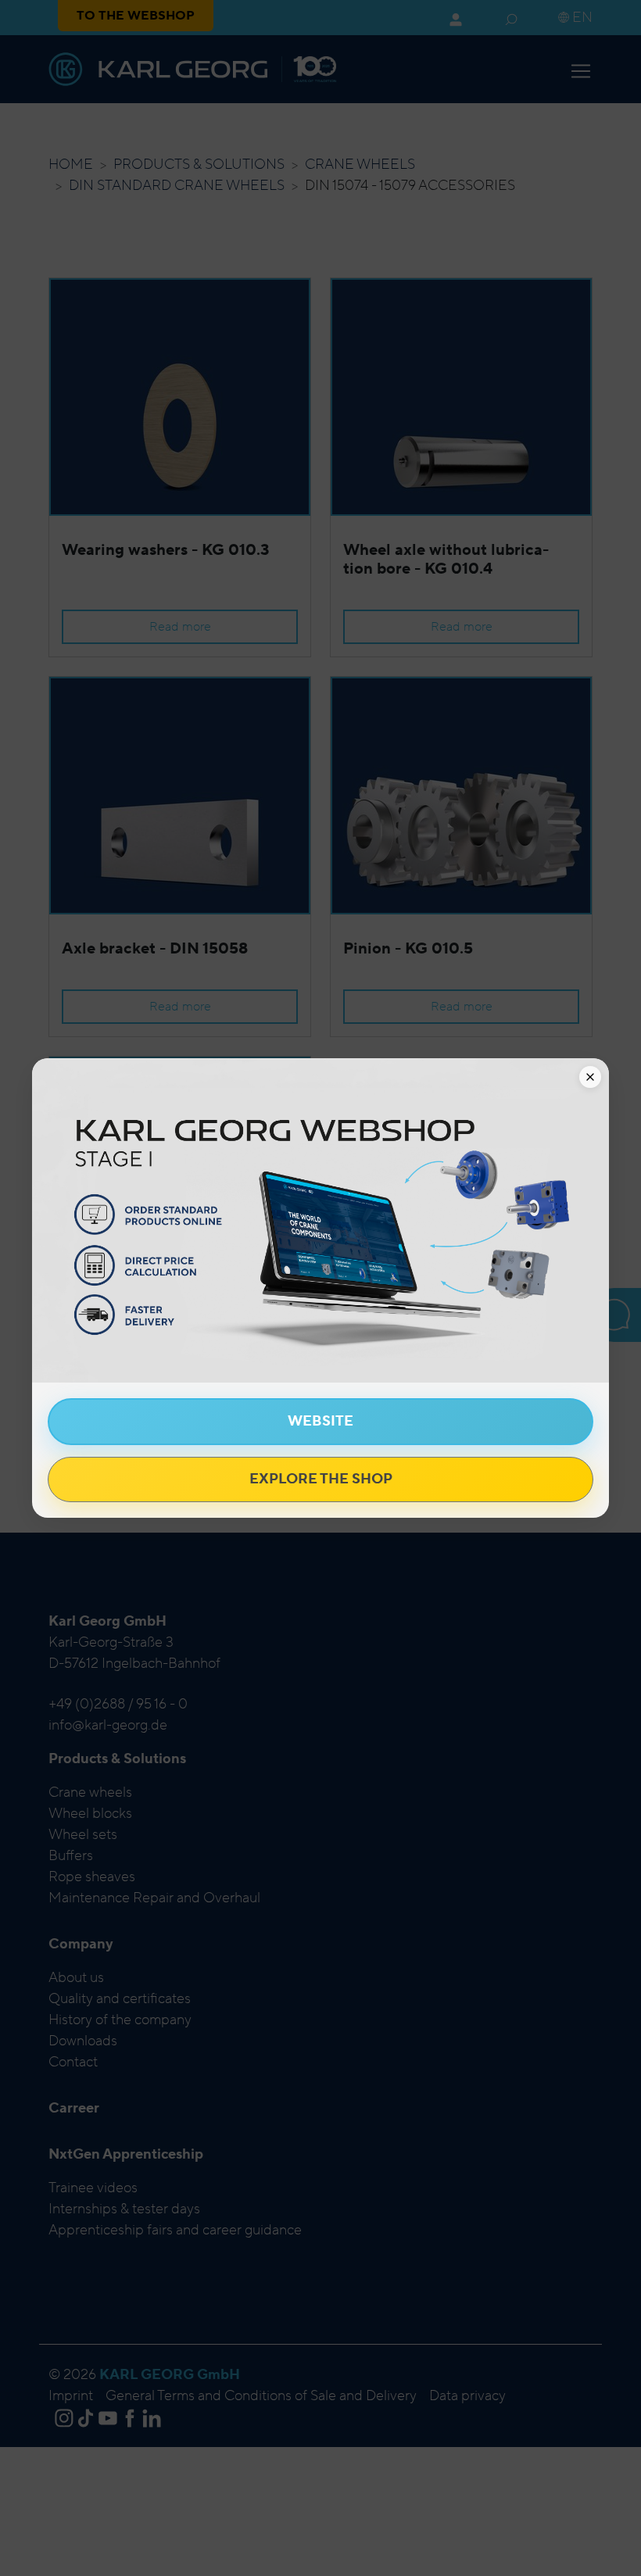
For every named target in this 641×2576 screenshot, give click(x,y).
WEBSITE (320, 1421)
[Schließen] (590, 1077)
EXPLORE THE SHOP (321, 1479)
